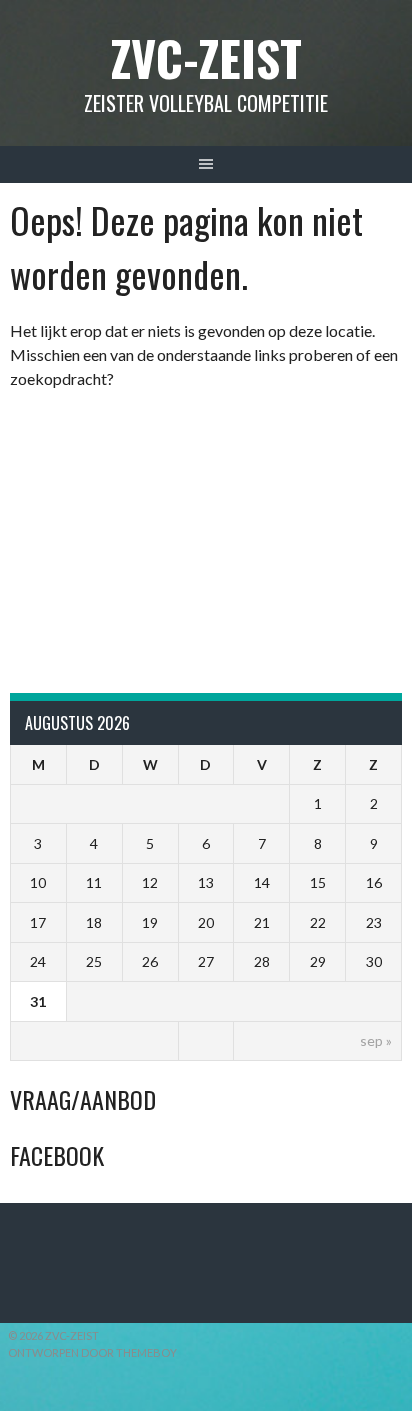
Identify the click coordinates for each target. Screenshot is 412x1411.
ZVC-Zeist (206, 57)
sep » (376, 1040)
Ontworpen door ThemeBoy (92, 1352)
